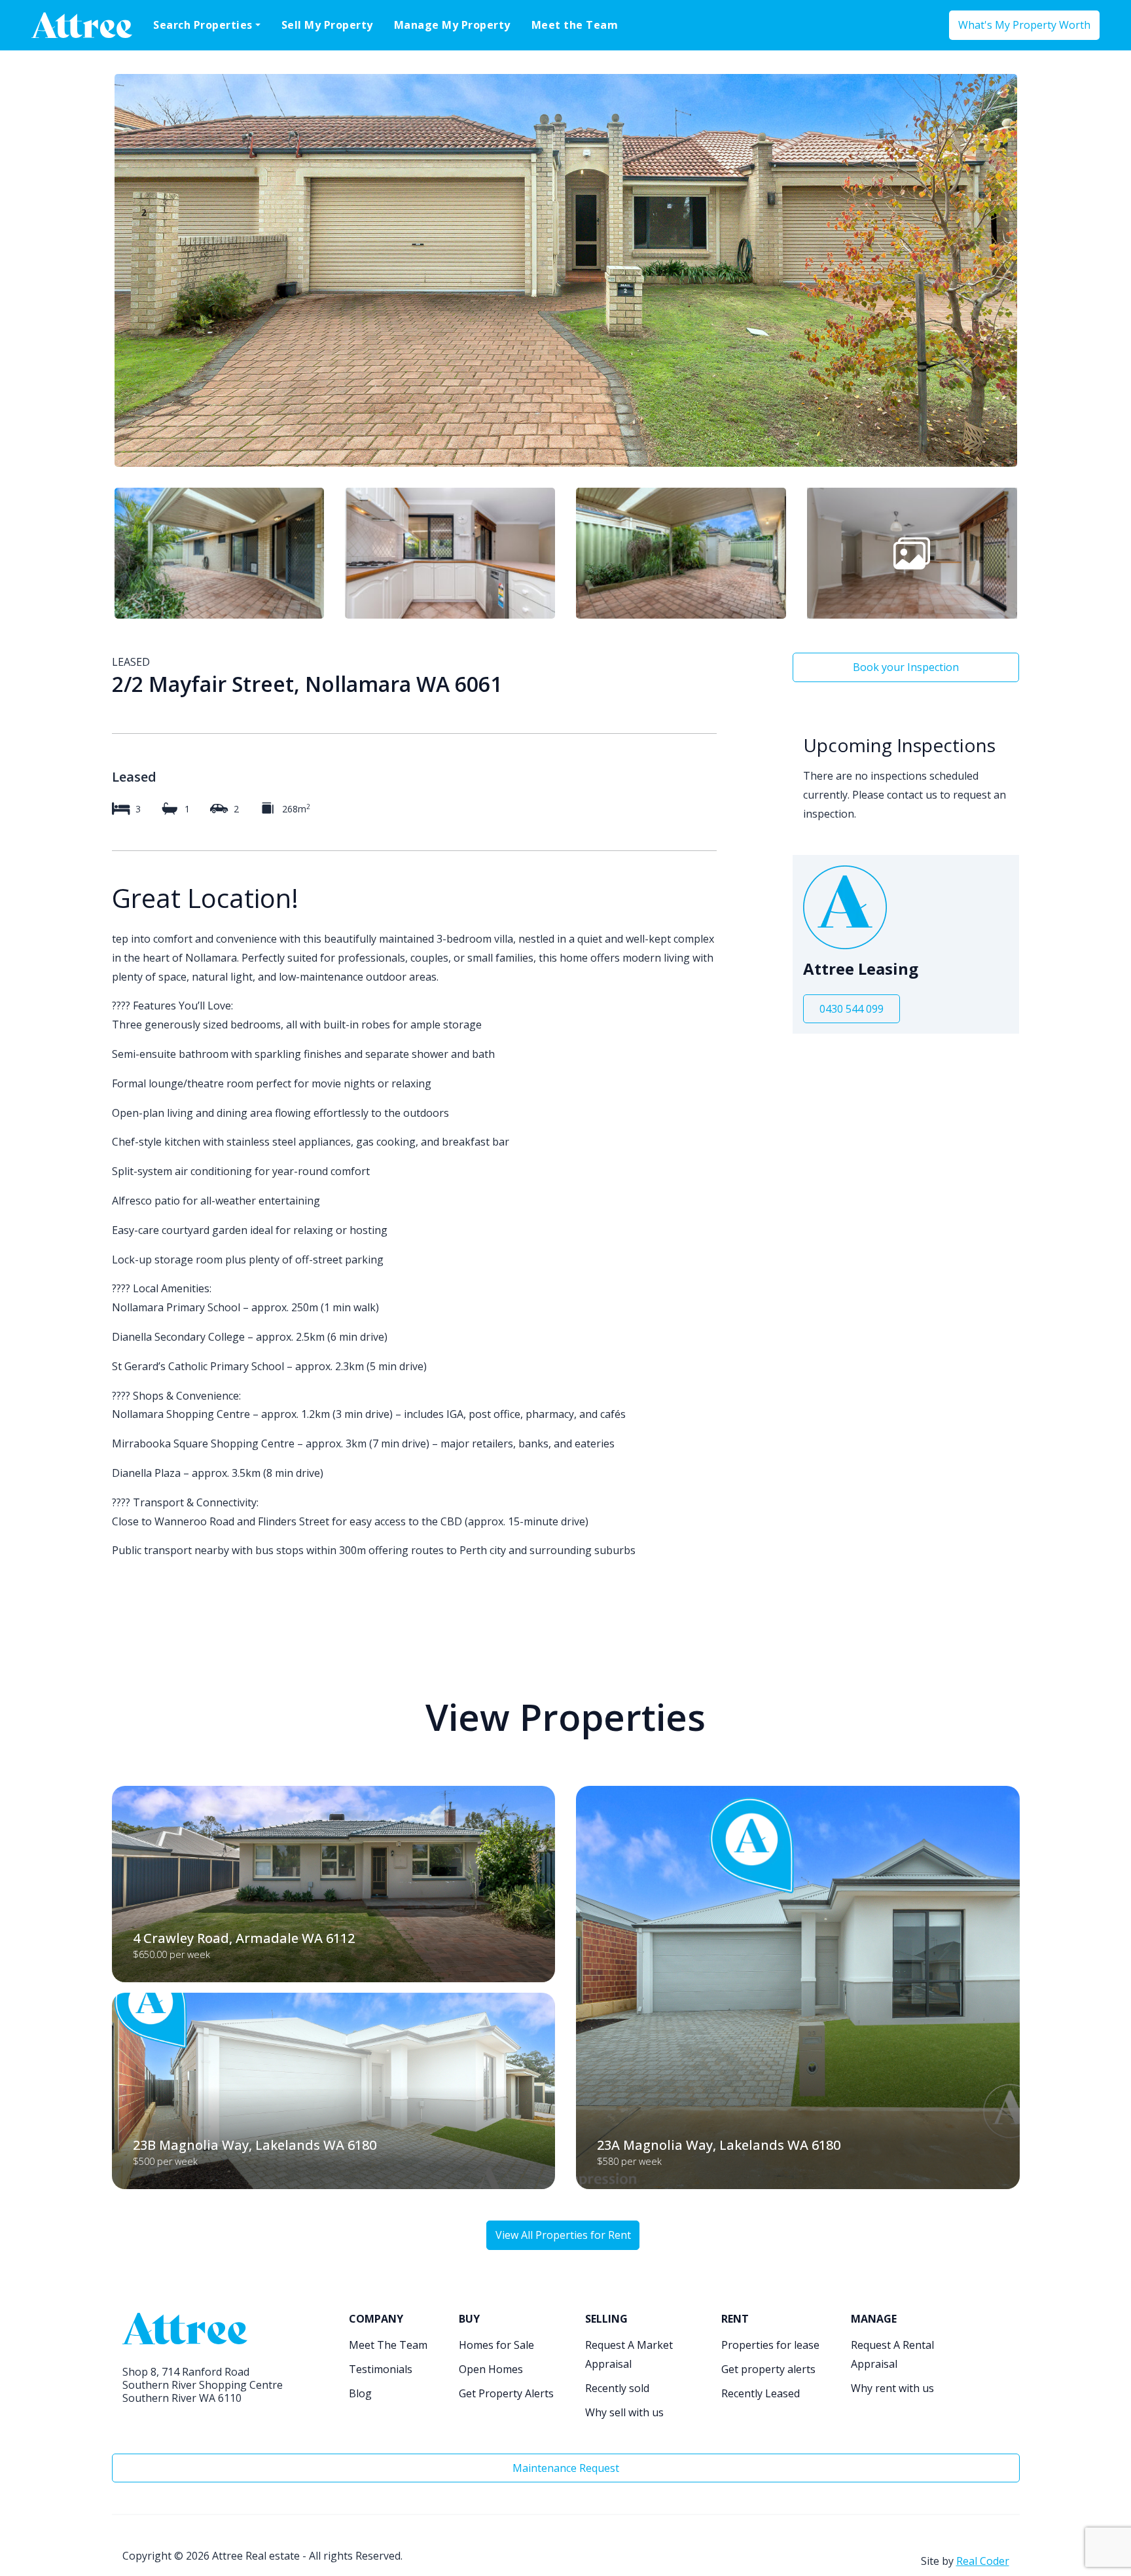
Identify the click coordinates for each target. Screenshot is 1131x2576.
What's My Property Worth (1024, 25)
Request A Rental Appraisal (892, 2354)
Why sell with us (624, 2412)
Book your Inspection (906, 667)
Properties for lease (770, 2345)
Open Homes (491, 2369)
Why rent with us (892, 2388)
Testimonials (381, 2369)
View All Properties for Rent (563, 2235)
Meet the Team (575, 25)
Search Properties (203, 25)
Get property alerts (768, 2369)
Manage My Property (452, 25)
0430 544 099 (852, 1009)
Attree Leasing (861, 969)
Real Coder (983, 2561)
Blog (360, 2393)
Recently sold (617, 2388)
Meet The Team (388, 2345)
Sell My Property (327, 25)
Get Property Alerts (506, 2393)
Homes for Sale (496, 2345)
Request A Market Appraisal (629, 2354)
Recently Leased (761, 2393)
